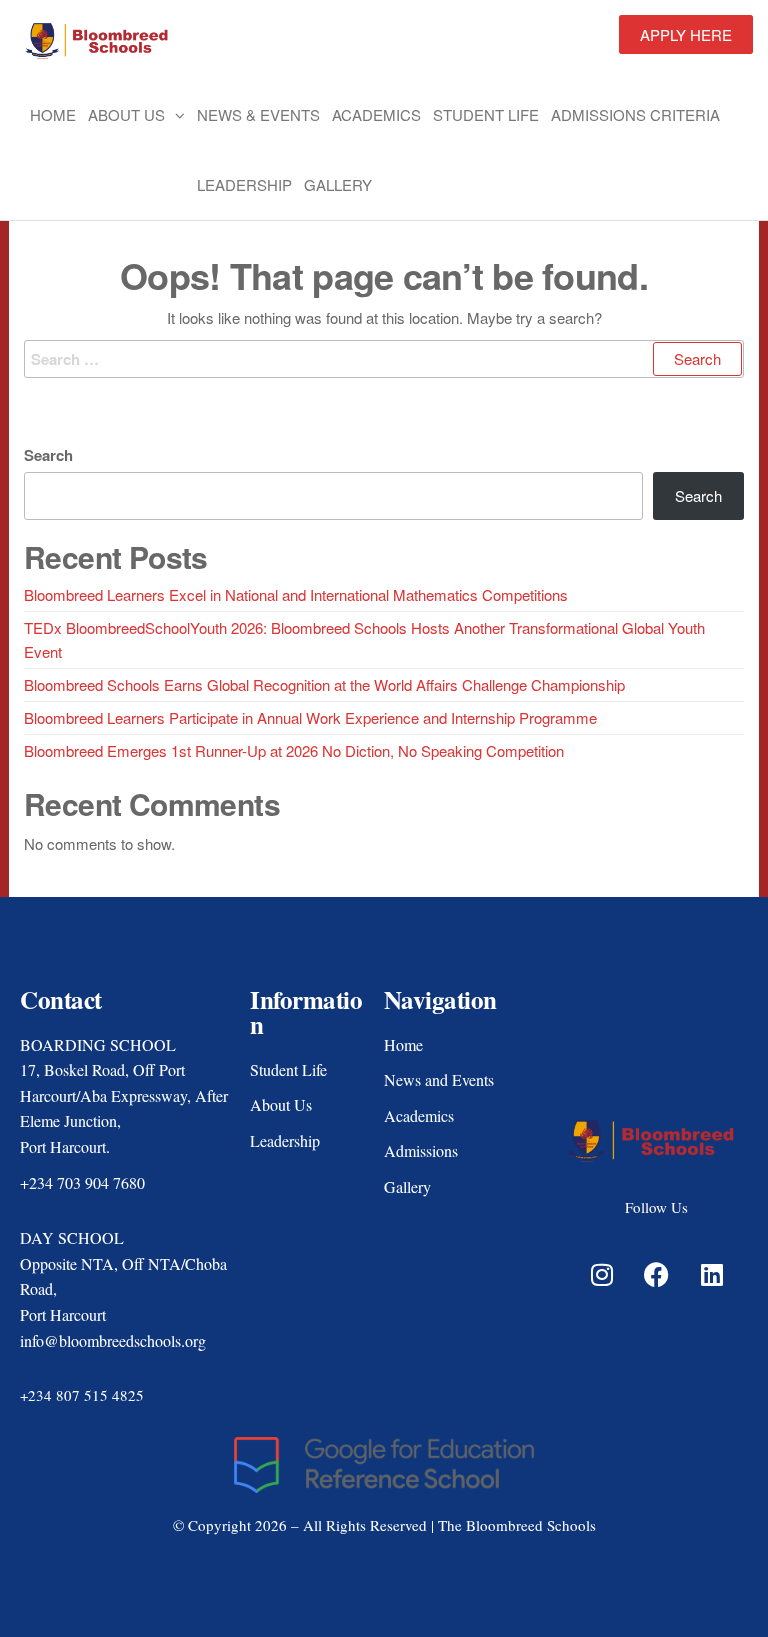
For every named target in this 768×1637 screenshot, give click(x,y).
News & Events (258, 114)
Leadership (244, 184)
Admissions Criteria (635, 114)
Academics (376, 114)
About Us (126, 114)
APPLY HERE (686, 34)
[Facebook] (657, 1274)
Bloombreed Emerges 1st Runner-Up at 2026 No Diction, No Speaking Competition (294, 750)
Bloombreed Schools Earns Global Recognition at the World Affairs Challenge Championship (324, 684)
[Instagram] (602, 1274)
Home (53, 114)
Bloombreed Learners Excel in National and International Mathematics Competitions (296, 594)
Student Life (486, 114)
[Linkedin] (712, 1274)
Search (48, 455)
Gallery (338, 184)
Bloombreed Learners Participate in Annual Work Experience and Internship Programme (310, 717)
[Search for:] (384, 359)
